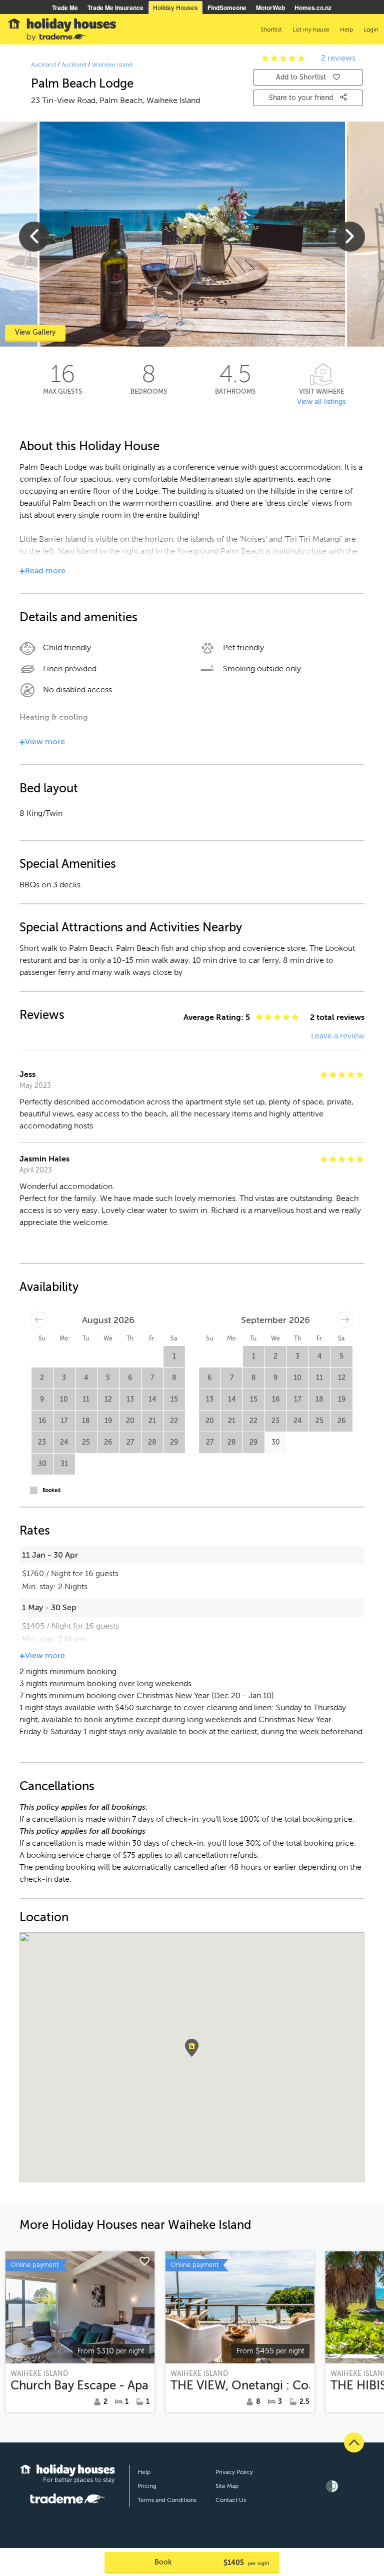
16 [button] (42, 1421)
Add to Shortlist (301, 77)
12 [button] (108, 1399)
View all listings (321, 402)
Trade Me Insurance (115, 8)
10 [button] (64, 1399)
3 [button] (64, 1378)
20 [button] (130, 1421)
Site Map (227, 2486)
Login (371, 30)
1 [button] (174, 1356)
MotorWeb (270, 8)
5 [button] (108, 1378)
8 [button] (174, 1378)
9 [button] (42, 1399)
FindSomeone (227, 8)
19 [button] (108, 1421)
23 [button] (42, 1442)
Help (144, 2472)
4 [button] (86, 1378)
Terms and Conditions (167, 2500)
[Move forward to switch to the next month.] (345, 1320)
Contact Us (231, 2500)
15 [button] (174, 1399)
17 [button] (64, 1421)
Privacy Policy (234, 2472)
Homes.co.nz (313, 8)
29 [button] (174, 1442)
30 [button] (42, 1464)
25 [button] (86, 1442)
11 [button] (86, 1399)
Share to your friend (302, 98)
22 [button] (174, 1421)
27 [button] (130, 1442)
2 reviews (338, 58)
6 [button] (130, 1378)
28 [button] (152, 1442)
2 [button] (42, 1378)
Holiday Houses (175, 8)
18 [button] (86, 1421)
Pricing (147, 2486)
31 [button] (64, 1464)
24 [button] (64, 1442)
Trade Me (65, 8)
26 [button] (108, 1442)
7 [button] (152, 1378)
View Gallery (35, 332)
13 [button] (130, 1399)
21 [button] (152, 1421)
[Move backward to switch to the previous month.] (39, 1320)
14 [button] (152, 1399)
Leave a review (338, 1036)
